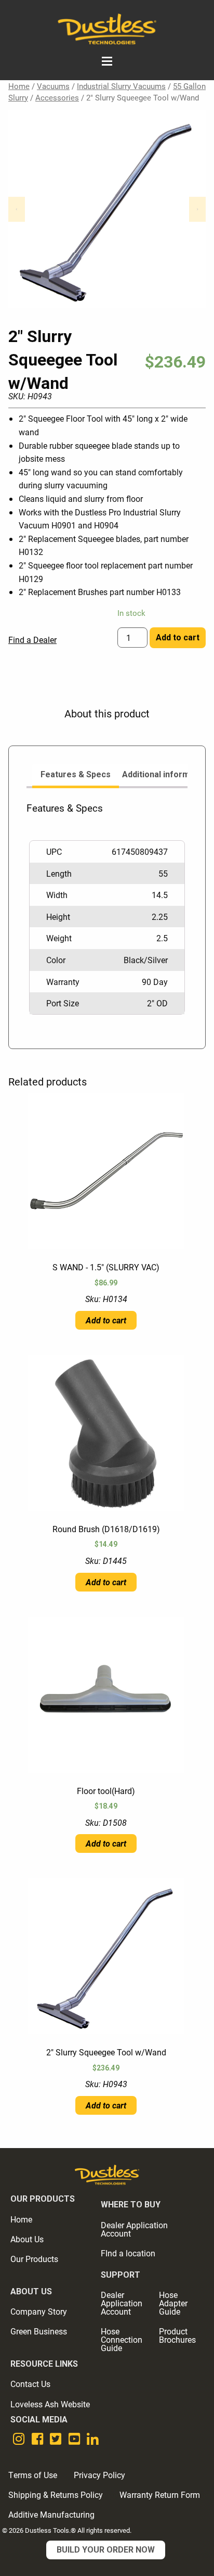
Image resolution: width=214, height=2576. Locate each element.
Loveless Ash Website (50, 2404)
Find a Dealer (32, 640)
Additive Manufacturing (51, 2514)
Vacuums (53, 86)
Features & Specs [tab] (76, 774)
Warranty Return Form (160, 2495)
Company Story (39, 2311)
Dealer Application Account (134, 2229)
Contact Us (30, 2384)
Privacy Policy (99, 2475)
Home (19, 86)
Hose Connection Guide (122, 2339)
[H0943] (107, 209)
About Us (27, 2239)
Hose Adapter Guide (173, 2303)
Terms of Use (33, 2475)
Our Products (34, 2259)
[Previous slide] (17, 209)
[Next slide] (197, 209)
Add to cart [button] (106, 1320)
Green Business (39, 2331)
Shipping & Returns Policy (56, 2495)
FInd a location (128, 2253)
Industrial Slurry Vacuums (121, 86)
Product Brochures (177, 2335)
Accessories (57, 97)
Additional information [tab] (166, 774)
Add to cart (178, 637)
